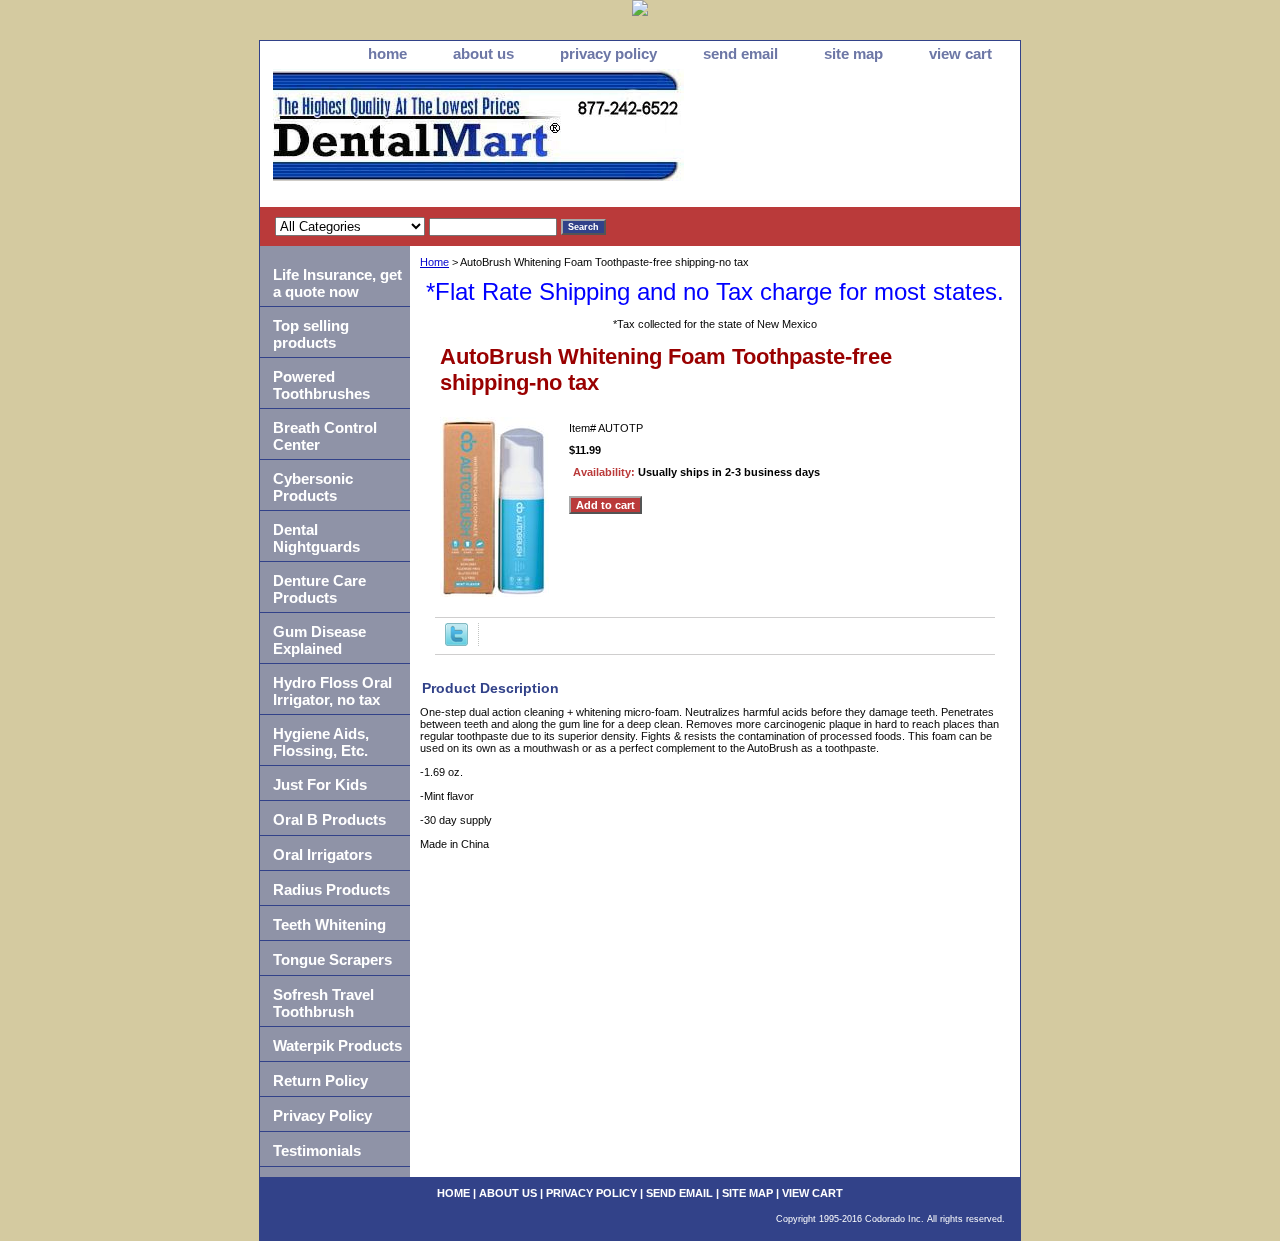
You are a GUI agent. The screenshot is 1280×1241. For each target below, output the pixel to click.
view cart (960, 53)
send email (740, 53)
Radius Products (331, 889)
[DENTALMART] (510, 138)
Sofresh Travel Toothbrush (323, 1003)
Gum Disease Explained (319, 640)
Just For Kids (320, 784)
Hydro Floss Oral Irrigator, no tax (332, 691)
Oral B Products (329, 819)
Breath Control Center (325, 436)
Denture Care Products (319, 589)
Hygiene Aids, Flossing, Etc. (321, 742)
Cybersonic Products (313, 487)
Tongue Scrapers (332, 959)
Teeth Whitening (329, 924)
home (387, 53)
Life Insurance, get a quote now (337, 283)
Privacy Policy (322, 1115)
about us (483, 53)
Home (434, 262)
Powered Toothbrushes (321, 385)
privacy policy (608, 53)
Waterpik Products (337, 1045)
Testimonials (317, 1150)
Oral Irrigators (322, 854)
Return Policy (320, 1080)
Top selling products (311, 334)
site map (853, 53)
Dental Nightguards (316, 538)
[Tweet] (456, 642)
